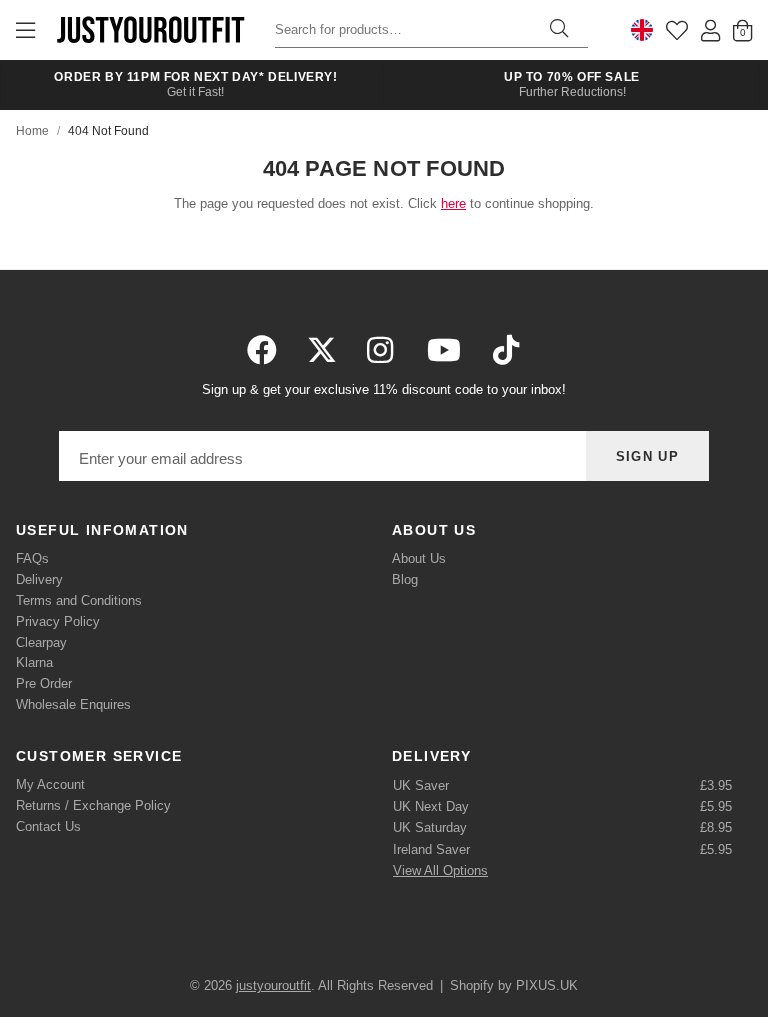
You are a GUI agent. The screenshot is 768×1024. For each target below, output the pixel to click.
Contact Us (48, 826)
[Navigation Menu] (25, 30)
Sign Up (647, 456)
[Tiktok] (506, 350)
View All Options (440, 870)
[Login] (710, 30)
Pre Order (44, 683)
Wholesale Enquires (73, 704)
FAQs (32, 558)
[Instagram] (382, 350)
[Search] (559, 30)
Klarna (34, 662)
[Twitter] (322, 350)
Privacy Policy (58, 621)
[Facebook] (262, 350)
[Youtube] (444, 350)
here (453, 203)
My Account (50, 784)
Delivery (39, 579)
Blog (405, 579)
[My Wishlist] (677, 30)
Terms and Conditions (79, 600)
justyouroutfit (150, 30)
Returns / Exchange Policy (93, 805)
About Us (419, 558)
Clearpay (41, 642)
